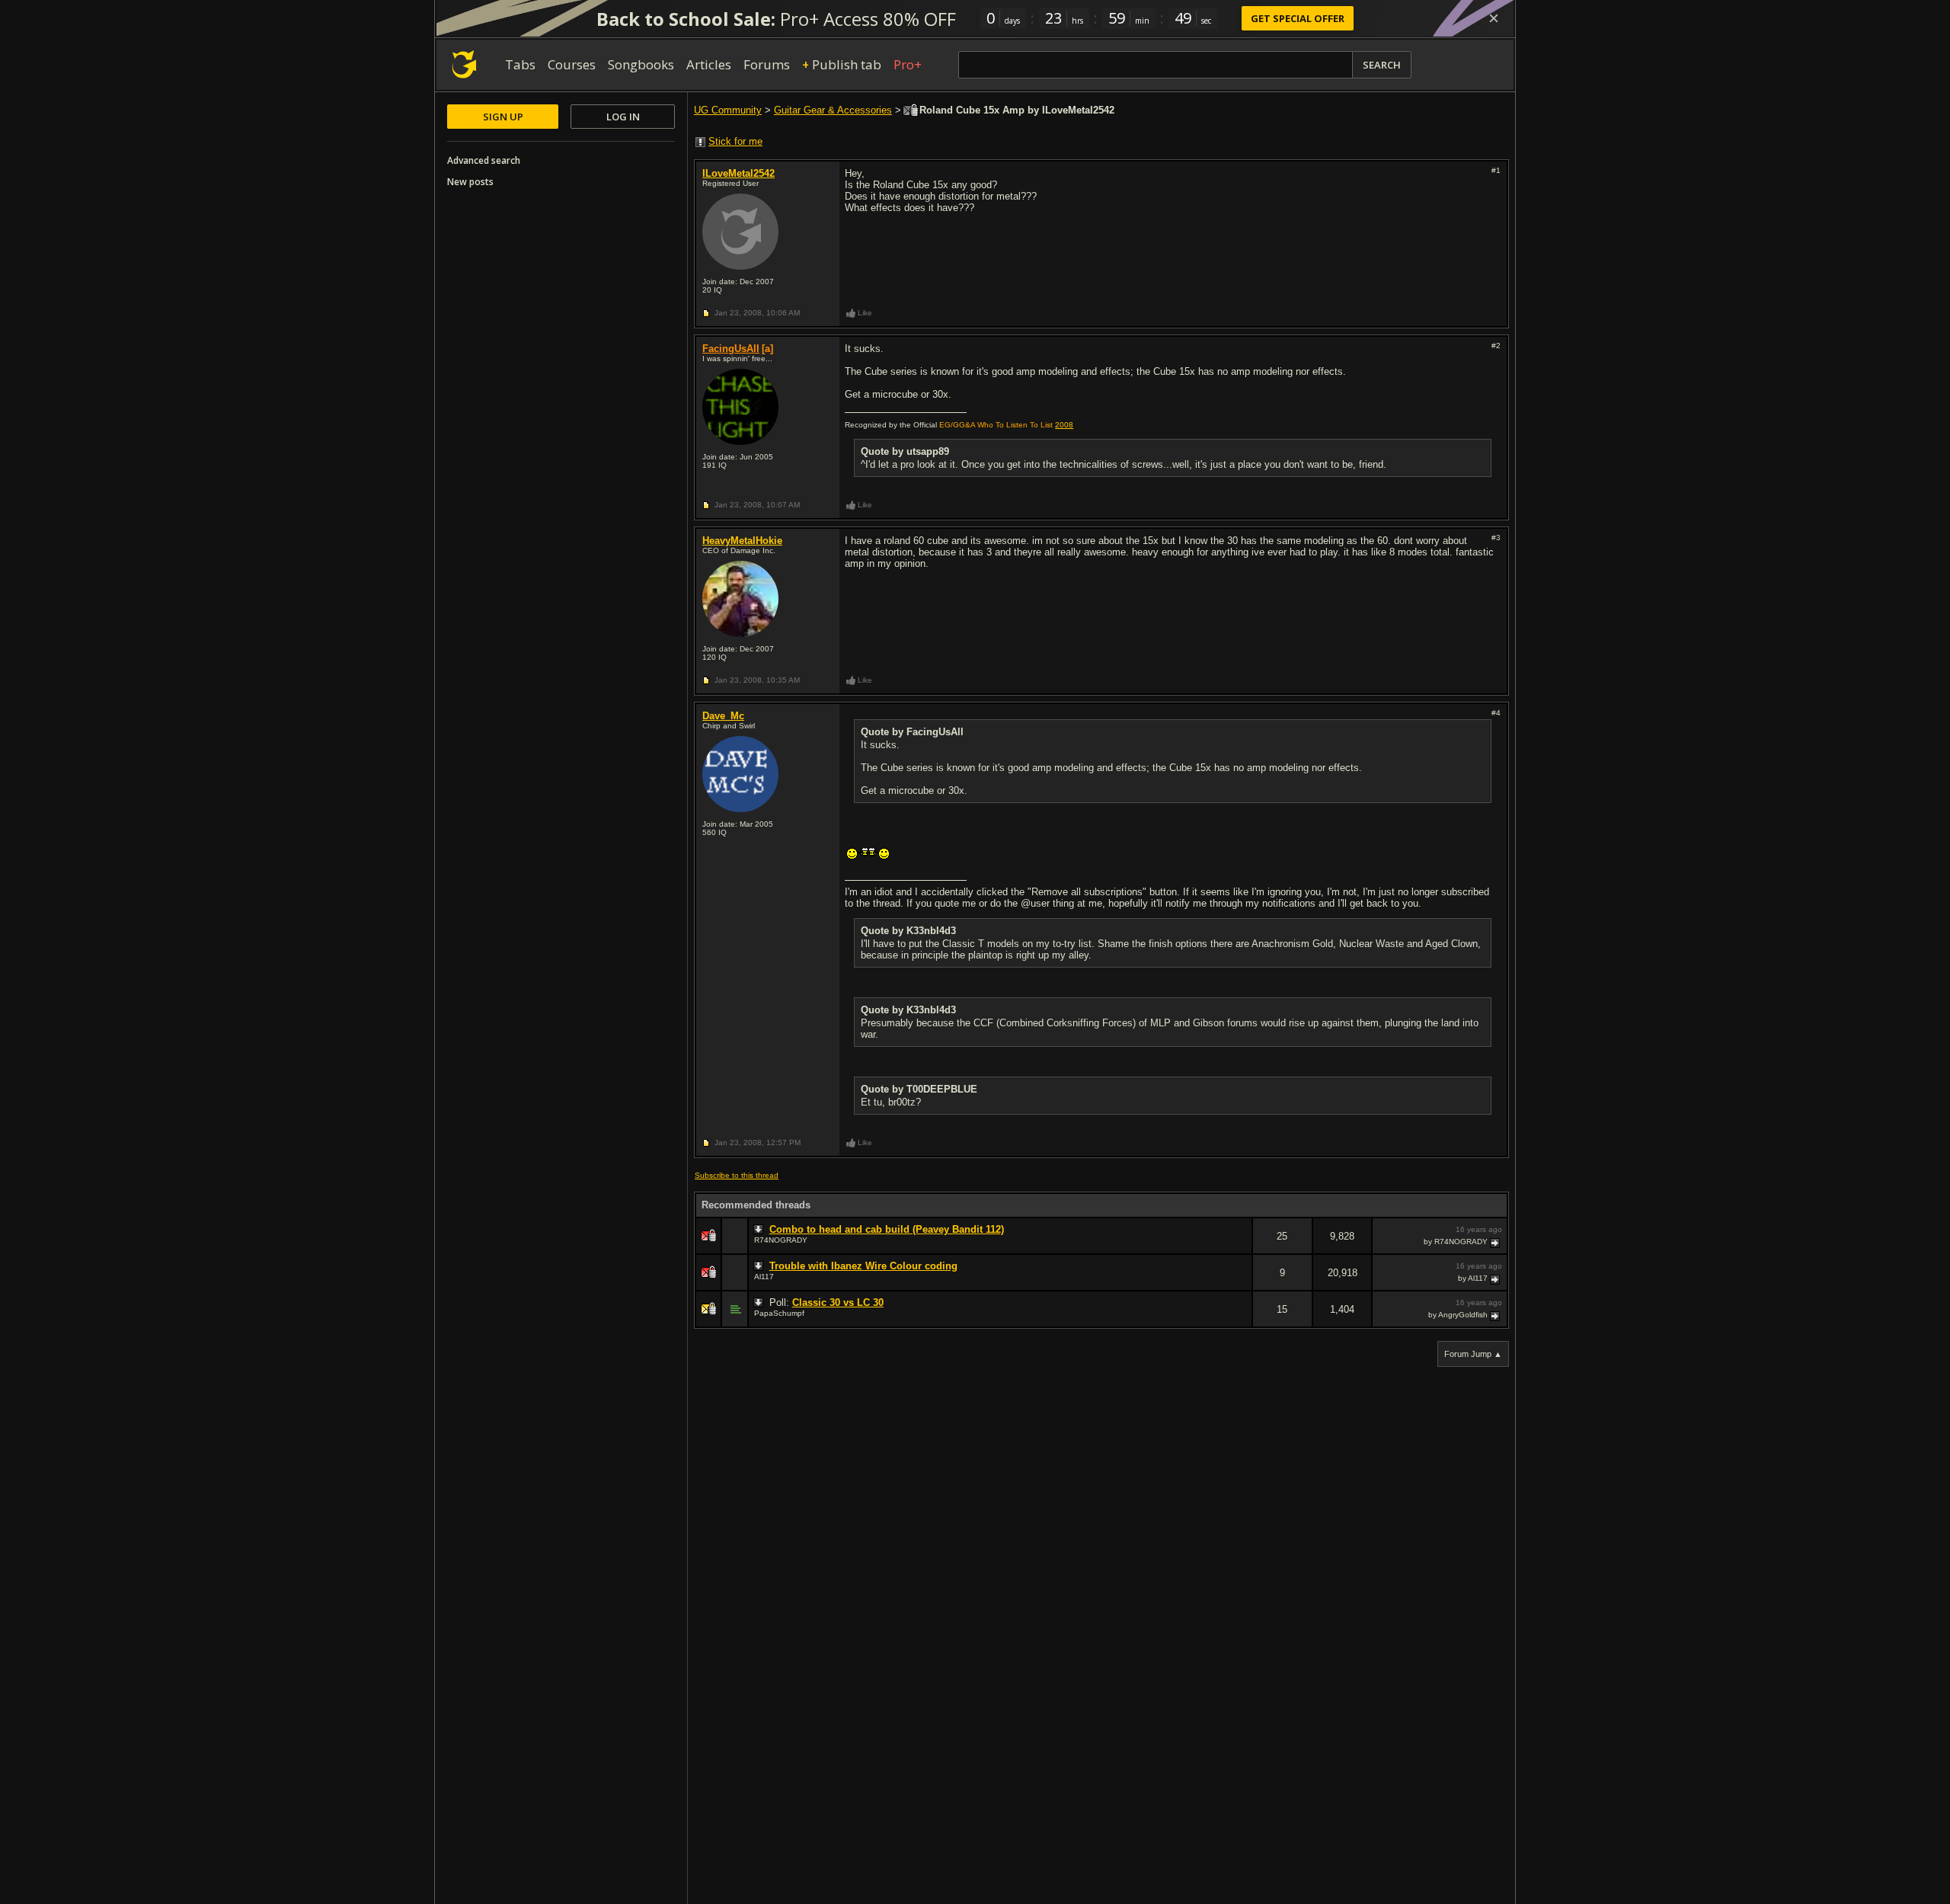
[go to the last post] (1496, 1242)
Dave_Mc (723, 716)
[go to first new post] (760, 1230)
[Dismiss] (1494, 18)
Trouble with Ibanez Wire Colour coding (863, 1266)
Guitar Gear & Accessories (833, 110)
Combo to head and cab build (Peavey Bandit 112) (887, 1229)
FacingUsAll (731, 349)
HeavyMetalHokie (742, 541)
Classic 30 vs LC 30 (838, 1302)
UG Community (728, 110)
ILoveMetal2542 (738, 173)
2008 (1064, 425)
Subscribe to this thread (737, 1175)
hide (1240, 1246)
